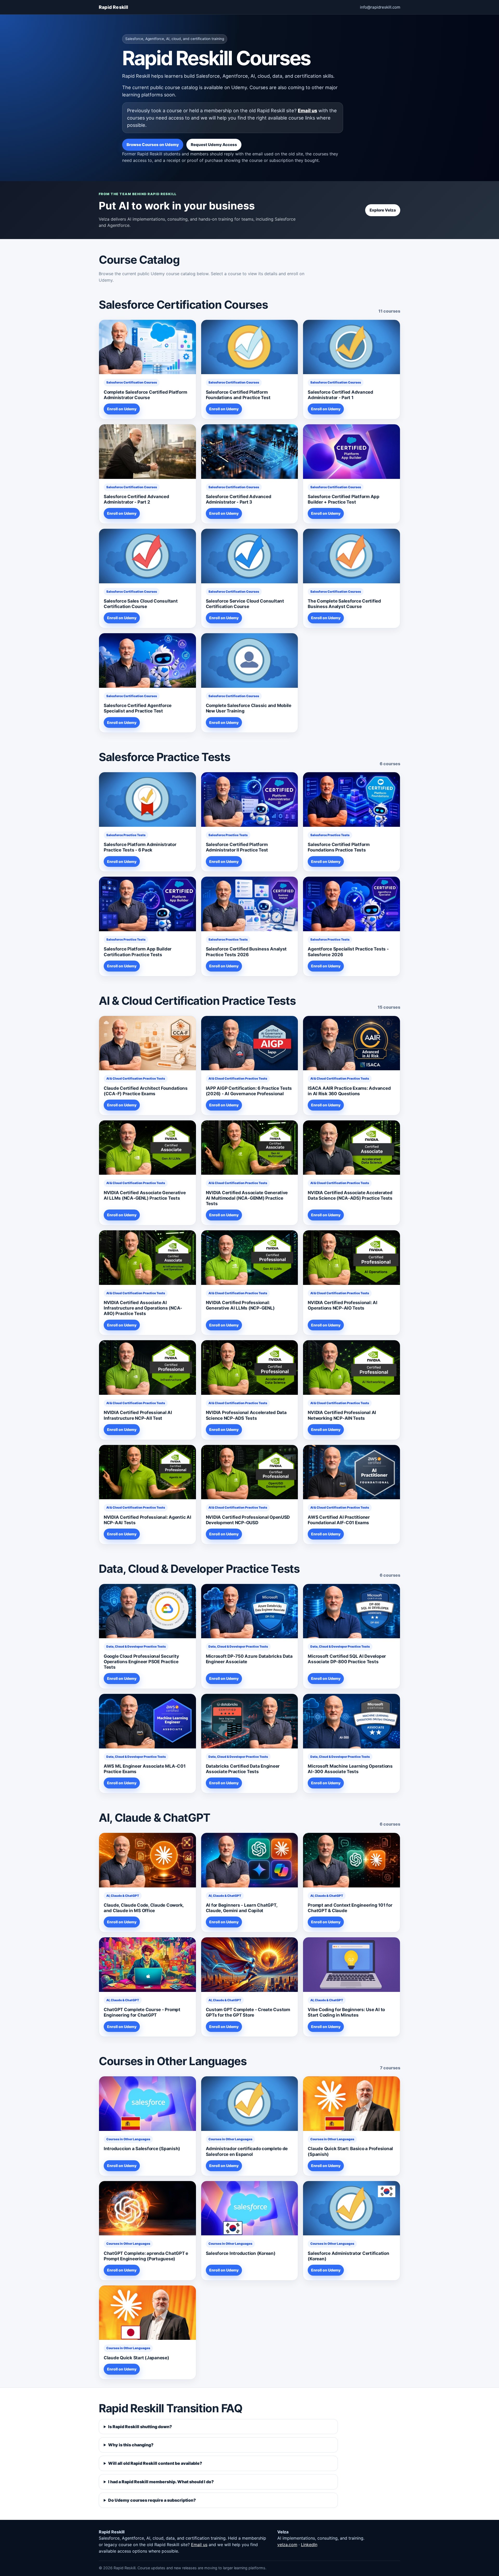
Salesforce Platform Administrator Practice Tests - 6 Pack (140, 847)
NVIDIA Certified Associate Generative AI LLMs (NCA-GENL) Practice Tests (145, 1195)
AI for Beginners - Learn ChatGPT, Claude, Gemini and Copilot (242, 1908)
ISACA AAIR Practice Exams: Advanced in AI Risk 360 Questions (349, 1091)
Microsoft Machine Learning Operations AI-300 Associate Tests (350, 1769)
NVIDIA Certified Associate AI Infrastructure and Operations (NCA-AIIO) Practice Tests (143, 1308)
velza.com (287, 2545)
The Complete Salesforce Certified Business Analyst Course (344, 604)
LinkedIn (309, 2545)
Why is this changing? (131, 2445)
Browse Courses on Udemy (153, 145)
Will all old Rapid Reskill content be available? (155, 2463)
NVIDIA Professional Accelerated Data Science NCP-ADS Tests (246, 1415)
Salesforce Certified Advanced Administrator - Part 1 (340, 395)
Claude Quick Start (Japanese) (136, 2358)
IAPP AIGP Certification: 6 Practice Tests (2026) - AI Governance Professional (249, 1091)
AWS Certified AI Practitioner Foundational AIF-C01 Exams (339, 1520)
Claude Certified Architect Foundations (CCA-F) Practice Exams (146, 1091)
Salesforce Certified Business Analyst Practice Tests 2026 (246, 952)
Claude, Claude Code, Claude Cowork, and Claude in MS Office (144, 1908)
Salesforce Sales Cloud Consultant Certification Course (141, 604)
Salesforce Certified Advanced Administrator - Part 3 (239, 499)
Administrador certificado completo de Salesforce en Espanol (247, 2151)
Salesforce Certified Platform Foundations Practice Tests (339, 847)
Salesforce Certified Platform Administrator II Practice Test (237, 847)
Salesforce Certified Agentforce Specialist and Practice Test (138, 708)
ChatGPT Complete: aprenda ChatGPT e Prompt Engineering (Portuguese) (146, 2256)
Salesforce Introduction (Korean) (241, 2253)
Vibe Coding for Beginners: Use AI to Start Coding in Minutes (346, 2012)
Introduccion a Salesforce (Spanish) (142, 2149)
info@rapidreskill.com (380, 7)
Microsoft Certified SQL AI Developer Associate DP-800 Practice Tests (347, 1659)
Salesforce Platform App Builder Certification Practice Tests (138, 952)
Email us (307, 110)
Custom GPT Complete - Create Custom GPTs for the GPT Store (248, 2012)
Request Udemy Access (214, 145)
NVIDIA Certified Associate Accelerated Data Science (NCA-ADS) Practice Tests (350, 1195)
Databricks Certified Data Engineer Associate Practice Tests (243, 1769)
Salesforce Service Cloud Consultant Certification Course (245, 604)
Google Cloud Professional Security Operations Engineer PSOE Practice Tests (141, 1662)
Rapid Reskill (114, 7)
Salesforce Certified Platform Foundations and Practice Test (238, 395)
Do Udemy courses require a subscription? (152, 2500)
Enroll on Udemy (122, 409)
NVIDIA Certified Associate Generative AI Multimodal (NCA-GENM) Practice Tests (247, 1198)
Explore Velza (383, 210)
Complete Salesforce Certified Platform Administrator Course (145, 395)
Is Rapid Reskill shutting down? (140, 2427)
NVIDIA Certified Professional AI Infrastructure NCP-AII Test (138, 1415)
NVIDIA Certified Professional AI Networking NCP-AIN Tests (342, 1415)
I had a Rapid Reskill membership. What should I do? (161, 2482)
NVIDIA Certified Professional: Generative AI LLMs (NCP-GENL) (240, 1305)
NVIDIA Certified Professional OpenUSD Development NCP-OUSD (248, 1520)
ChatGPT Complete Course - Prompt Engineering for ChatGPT (142, 2012)
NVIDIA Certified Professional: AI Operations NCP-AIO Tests (343, 1305)
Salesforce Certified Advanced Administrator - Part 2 (136, 499)
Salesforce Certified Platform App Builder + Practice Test (344, 499)
